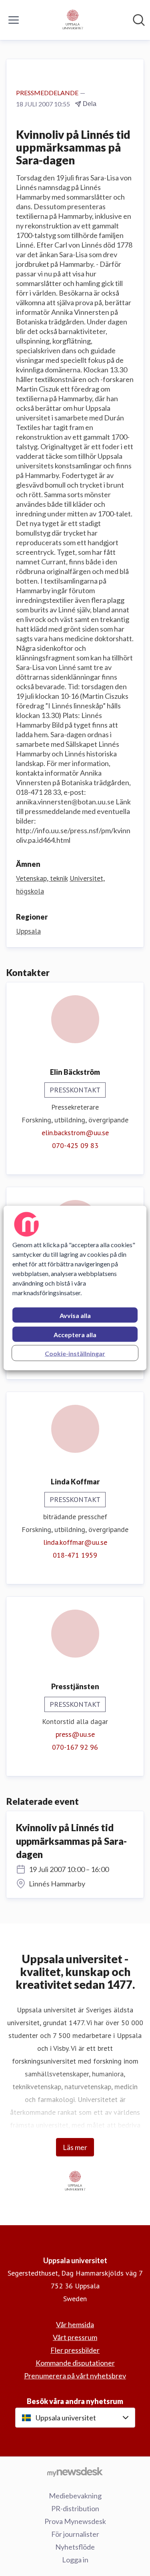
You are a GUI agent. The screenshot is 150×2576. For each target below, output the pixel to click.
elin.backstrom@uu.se (75, 1133)
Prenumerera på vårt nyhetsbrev (75, 2376)
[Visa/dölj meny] (14, 20)
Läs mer (75, 2147)
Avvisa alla (75, 1315)
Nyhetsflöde (75, 2547)
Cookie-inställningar (75, 1353)
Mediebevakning (75, 2496)
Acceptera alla (75, 1335)
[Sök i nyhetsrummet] (139, 20)
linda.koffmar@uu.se (75, 1542)
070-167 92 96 (75, 1747)
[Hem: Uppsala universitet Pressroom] (73, 20)
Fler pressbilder (75, 2350)
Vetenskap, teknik (42, 878)
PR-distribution (75, 2508)
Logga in (75, 2560)
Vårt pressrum (75, 2337)
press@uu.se (75, 1734)
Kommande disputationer (75, 2363)
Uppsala (28, 931)
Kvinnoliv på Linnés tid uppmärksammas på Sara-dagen (71, 1841)
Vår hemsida (75, 2324)
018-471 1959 (75, 1555)
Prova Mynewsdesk (75, 2521)
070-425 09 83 (75, 1145)
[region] (75, 1288)
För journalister (75, 2534)
